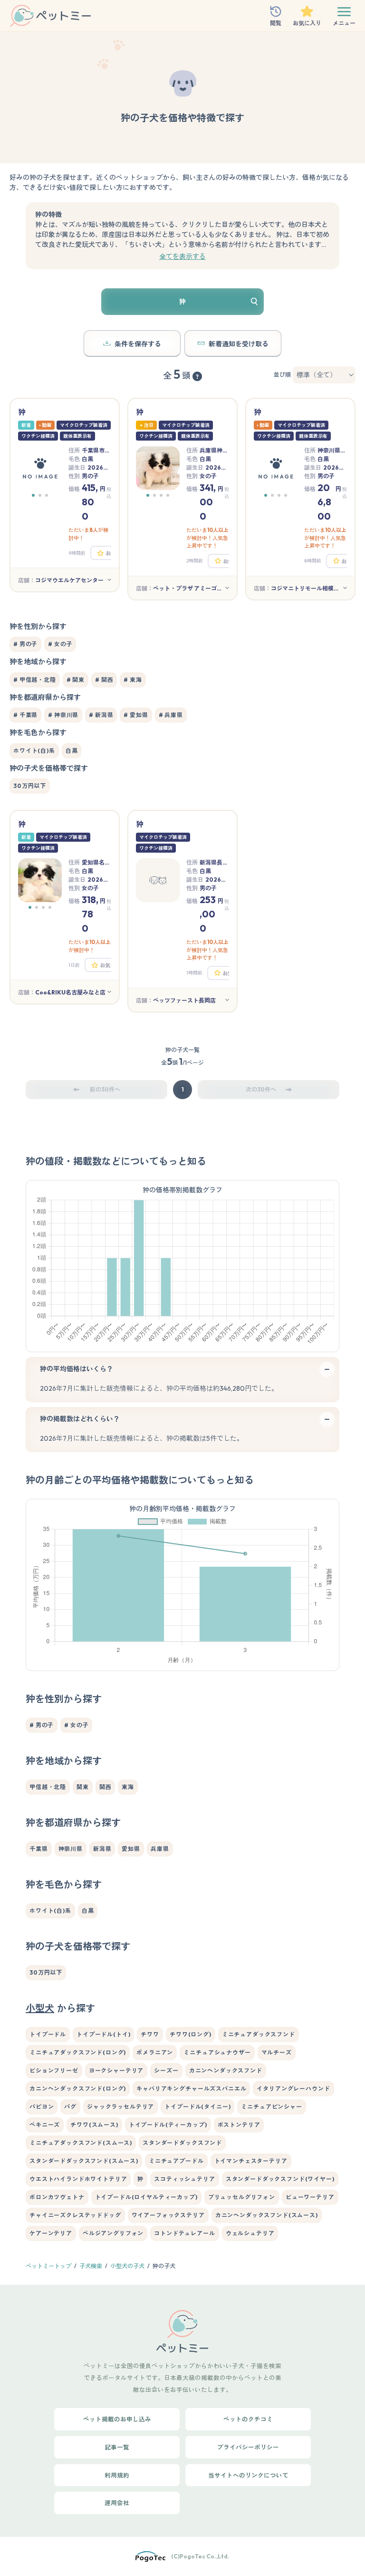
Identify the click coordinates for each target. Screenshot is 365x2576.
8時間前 (313, 561)
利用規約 (117, 2475)
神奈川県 (71, 1849)
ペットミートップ (48, 2266)
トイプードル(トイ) (103, 2034)
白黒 (72, 751)
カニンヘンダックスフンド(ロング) (78, 2089)
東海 (128, 1787)
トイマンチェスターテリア (251, 2161)
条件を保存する (138, 344)
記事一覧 (117, 2447)
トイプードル (48, 2034)
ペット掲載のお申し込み (117, 2419)
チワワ (150, 2034)
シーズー (166, 2070)
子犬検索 (91, 2266)
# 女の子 (60, 644)
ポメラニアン (155, 2052)
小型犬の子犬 (127, 2266)
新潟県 (102, 1849)
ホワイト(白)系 (34, 751)
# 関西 (104, 680)
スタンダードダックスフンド (182, 2143)
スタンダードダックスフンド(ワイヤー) (280, 2179)
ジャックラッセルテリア (120, 2107)
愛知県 (131, 1849)
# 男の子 (25, 644)
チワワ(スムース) (94, 2125)
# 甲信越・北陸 (35, 680)
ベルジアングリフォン (113, 2233)
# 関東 (76, 680)
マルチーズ (277, 2052)
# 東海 (133, 680)
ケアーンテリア (51, 2233)
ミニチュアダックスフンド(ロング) (78, 2052)
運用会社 (117, 2503)
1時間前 (194, 973)
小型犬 (40, 2008)
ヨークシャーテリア (116, 2070)
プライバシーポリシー (248, 2447)
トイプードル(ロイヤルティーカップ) (146, 2197)
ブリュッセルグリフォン (242, 2197)
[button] (33, 495)
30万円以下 (30, 786)
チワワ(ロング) (191, 2034)
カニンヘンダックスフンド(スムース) (267, 2215)
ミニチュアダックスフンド (259, 2034)
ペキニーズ (45, 2125)
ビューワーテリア (310, 2197)
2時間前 (195, 561)
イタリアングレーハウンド (293, 2089)
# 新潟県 (101, 715)
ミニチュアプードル (176, 2161)
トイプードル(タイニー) (197, 2107)
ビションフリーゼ (54, 2070)
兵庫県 (160, 1849)
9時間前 (77, 553)
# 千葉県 (25, 715)
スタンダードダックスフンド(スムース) (84, 2161)
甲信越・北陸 (48, 1787)
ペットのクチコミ (248, 2419)
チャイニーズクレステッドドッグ (75, 2215)
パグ (70, 2107)
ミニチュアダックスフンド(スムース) (81, 2143)
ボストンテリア (239, 2125)
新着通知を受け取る (239, 344)
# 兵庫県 (171, 715)
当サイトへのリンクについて (248, 2475)
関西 (106, 1787)
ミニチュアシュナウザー (217, 2052)
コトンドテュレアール (184, 2233)
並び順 (282, 375)
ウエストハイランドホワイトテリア (78, 2179)
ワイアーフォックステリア (168, 2215)
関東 (83, 1787)
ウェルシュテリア (250, 2233)
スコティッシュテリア (184, 2179)
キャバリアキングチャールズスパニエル (191, 2089)
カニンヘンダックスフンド (226, 2070)
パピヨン (42, 2107)
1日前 (74, 965)
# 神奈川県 (63, 715)
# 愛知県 (136, 715)
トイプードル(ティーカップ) (168, 2125)
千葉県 (39, 1849)
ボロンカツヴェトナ (57, 2197)
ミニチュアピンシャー (271, 2107)
